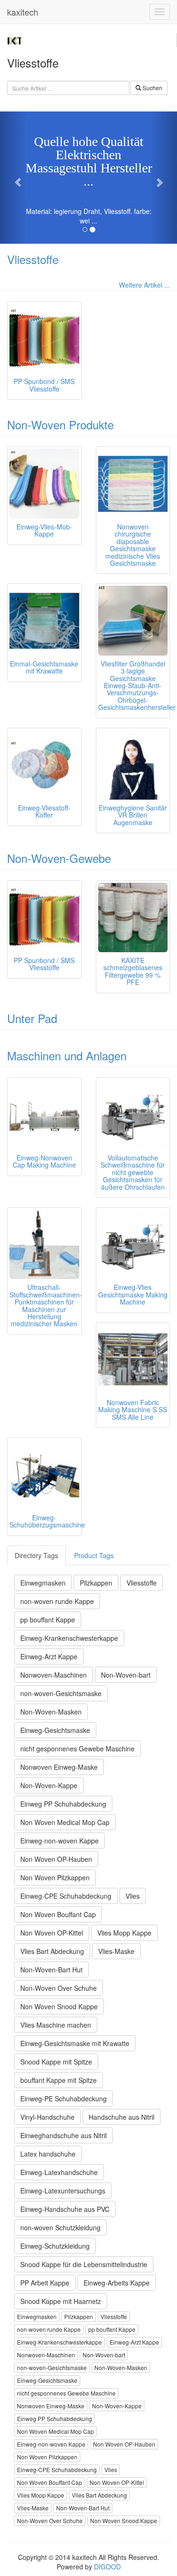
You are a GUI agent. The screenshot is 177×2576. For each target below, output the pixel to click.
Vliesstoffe (33, 259)
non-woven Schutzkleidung (60, 2227)
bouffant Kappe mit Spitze (59, 2080)
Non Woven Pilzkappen (55, 1877)
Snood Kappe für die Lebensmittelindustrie (84, 2264)
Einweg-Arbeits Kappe (117, 2283)
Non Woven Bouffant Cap (58, 1914)
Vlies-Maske (116, 1951)
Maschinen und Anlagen (67, 1055)
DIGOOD (107, 2567)
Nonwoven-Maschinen (54, 1675)
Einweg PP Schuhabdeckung (63, 1804)
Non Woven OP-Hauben (56, 1859)
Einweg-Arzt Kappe (49, 1656)
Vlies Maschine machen (56, 2025)
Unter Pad (32, 1018)
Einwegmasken (43, 1583)
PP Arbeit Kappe (45, 2283)
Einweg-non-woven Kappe (59, 1841)
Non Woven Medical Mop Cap (65, 1822)
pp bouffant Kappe (48, 1620)
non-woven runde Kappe (57, 1601)
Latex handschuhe (48, 2154)
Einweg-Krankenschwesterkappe (69, 1638)
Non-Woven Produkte (60, 424)
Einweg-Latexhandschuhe (59, 2172)
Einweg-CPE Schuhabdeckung (66, 1896)
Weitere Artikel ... (144, 285)
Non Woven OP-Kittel (52, 1933)
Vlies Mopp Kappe (124, 1933)
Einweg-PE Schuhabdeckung (63, 2098)
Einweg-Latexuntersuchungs (63, 2191)
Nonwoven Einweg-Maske (59, 1767)
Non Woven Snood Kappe (59, 2006)
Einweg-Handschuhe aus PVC (65, 2209)
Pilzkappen (96, 1583)
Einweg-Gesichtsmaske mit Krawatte (75, 2043)
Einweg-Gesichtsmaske (55, 1730)
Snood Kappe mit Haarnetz (61, 2301)
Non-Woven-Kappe (49, 1785)
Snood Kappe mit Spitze (56, 2062)
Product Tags (94, 1555)
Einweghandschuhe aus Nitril (63, 2135)
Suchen (152, 88)
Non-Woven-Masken (51, 1712)
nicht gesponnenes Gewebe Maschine (77, 1749)
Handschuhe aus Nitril (122, 2117)
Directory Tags (36, 1555)
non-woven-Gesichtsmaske (61, 1693)
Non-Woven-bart (126, 1675)
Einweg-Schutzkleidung (55, 2246)
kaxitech (23, 12)
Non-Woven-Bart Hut (51, 1970)
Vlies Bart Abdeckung (52, 1951)
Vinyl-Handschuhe (47, 2117)
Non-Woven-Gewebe (59, 858)
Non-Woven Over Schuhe (59, 1988)
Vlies (133, 1896)
